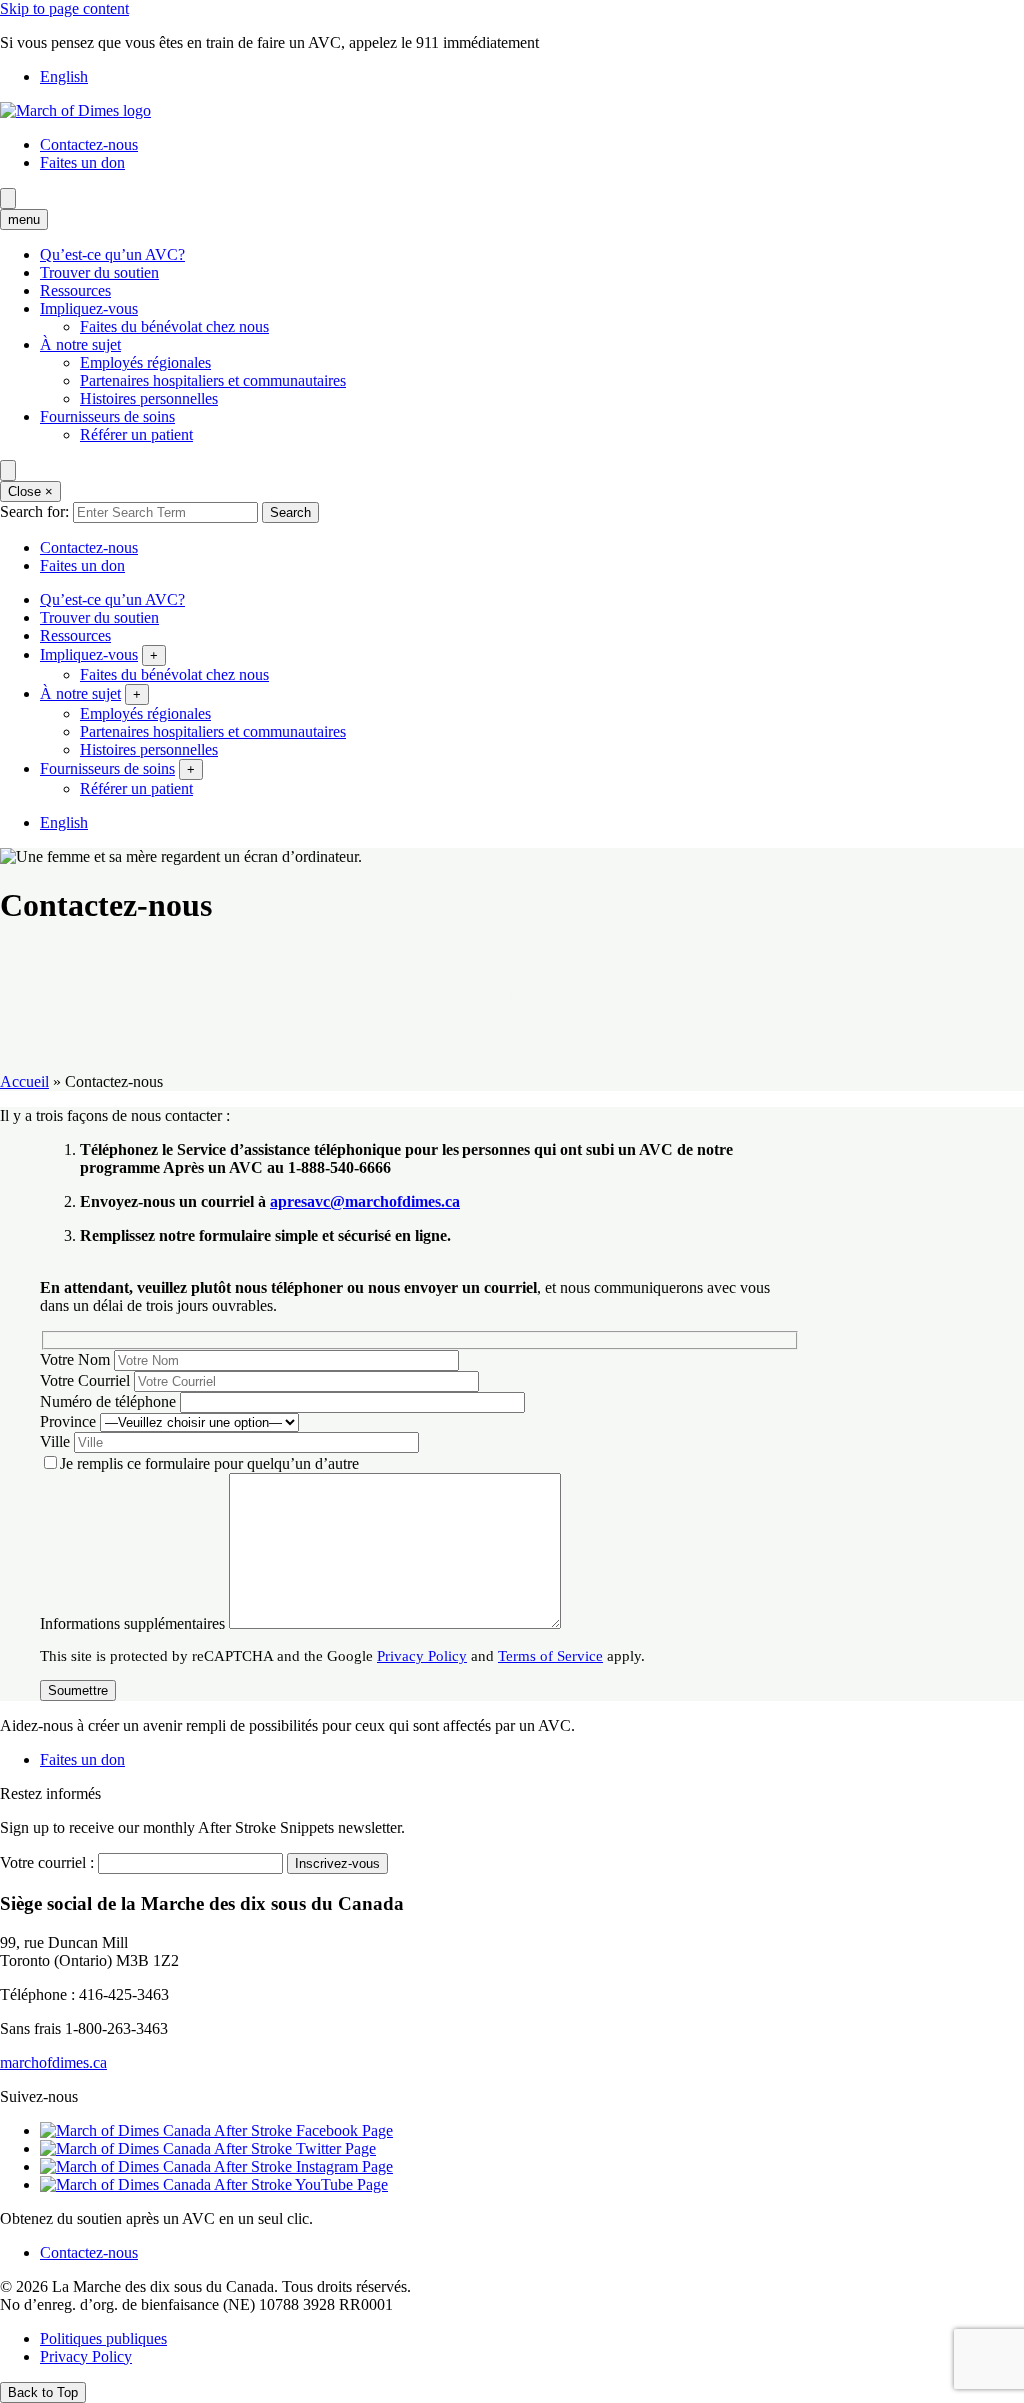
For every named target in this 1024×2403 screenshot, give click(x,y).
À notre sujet (80, 344)
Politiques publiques (103, 2338)
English (64, 76)
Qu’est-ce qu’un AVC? (112, 254)
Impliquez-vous (89, 308)
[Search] (8, 198)
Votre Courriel (85, 1380)
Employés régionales (145, 362)
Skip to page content (64, 8)
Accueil (24, 1081)
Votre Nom (75, 1359)
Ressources (75, 290)
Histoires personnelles (149, 398)
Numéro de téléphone (108, 1401)
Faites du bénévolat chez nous (174, 326)
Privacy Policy (422, 1656)
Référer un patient (136, 434)
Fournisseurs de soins (107, 416)
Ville (55, 1441)
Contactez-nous (89, 144)
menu (24, 219)
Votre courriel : (47, 1862)
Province (68, 1421)
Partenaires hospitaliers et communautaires (213, 380)
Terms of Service (550, 1656)
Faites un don (82, 162)
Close (30, 491)
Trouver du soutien (99, 272)
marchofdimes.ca (53, 2062)
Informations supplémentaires (132, 1623)
